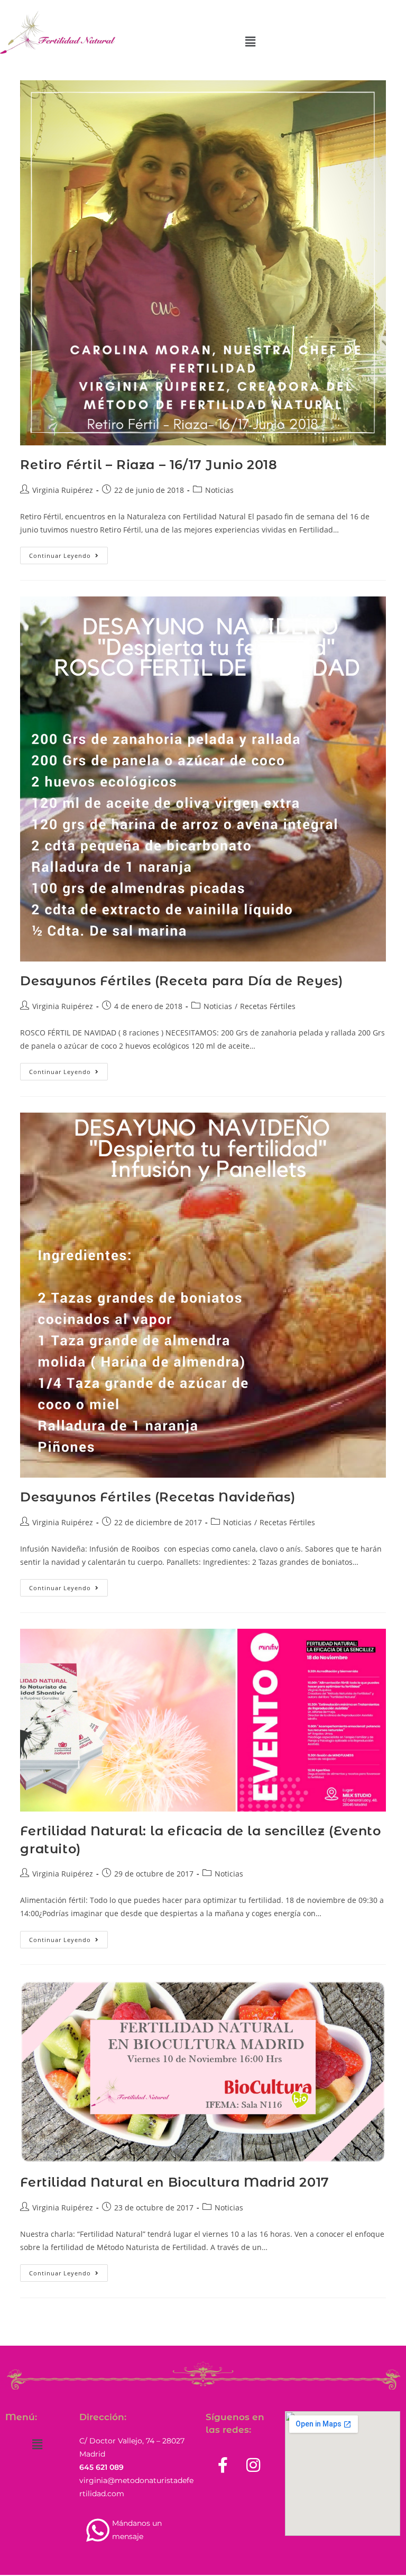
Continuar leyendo (68, 553)
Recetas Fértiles (268, 1006)
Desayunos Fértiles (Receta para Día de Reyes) (181, 981)
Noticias (219, 490)
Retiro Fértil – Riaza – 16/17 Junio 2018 (149, 465)
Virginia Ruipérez (63, 490)
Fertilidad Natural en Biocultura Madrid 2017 (174, 2182)
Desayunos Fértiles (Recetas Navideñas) (158, 1497)
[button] (251, 41)
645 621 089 (101, 2467)
